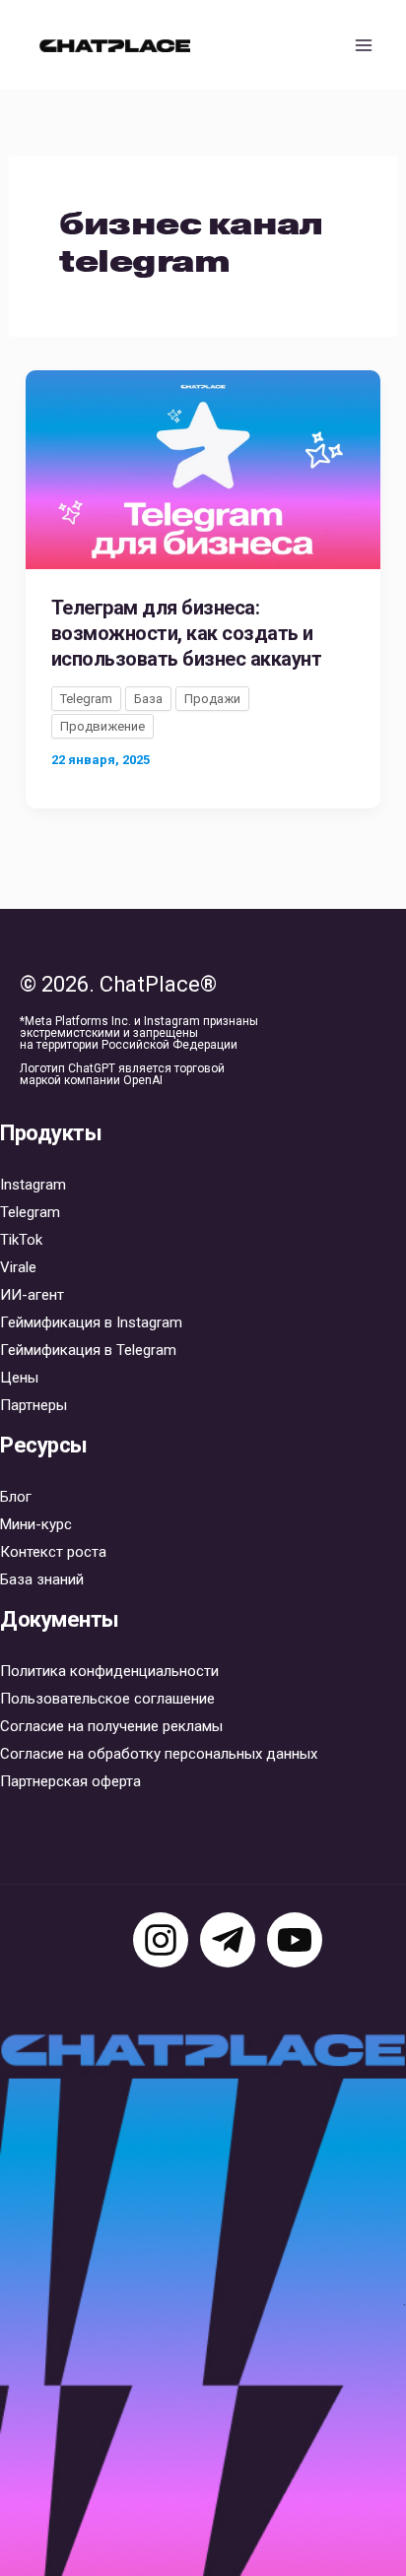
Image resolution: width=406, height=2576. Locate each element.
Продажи (212, 699)
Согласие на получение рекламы (111, 1726)
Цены (19, 1378)
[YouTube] (295, 1940)
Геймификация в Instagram (91, 1322)
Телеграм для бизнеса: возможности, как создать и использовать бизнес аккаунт (187, 633)
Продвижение (102, 726)
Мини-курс (36, 1524)
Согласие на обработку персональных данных (159, 1754)
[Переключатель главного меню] (365, 45)
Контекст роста (53, 1552)
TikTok (21, 1240)
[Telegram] (228, 1940)
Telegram (86, 699)
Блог (16, 1497)
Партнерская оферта (70, 1781)
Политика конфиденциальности (109, 1671)
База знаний (42, 1579)
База (148, 699)
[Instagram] (161, 1940)
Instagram (33, 1185)
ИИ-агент (32, 1295)
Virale (18, 1267)
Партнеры (34, 1405)
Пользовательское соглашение (107, 1699)
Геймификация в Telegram (88, 1350)
